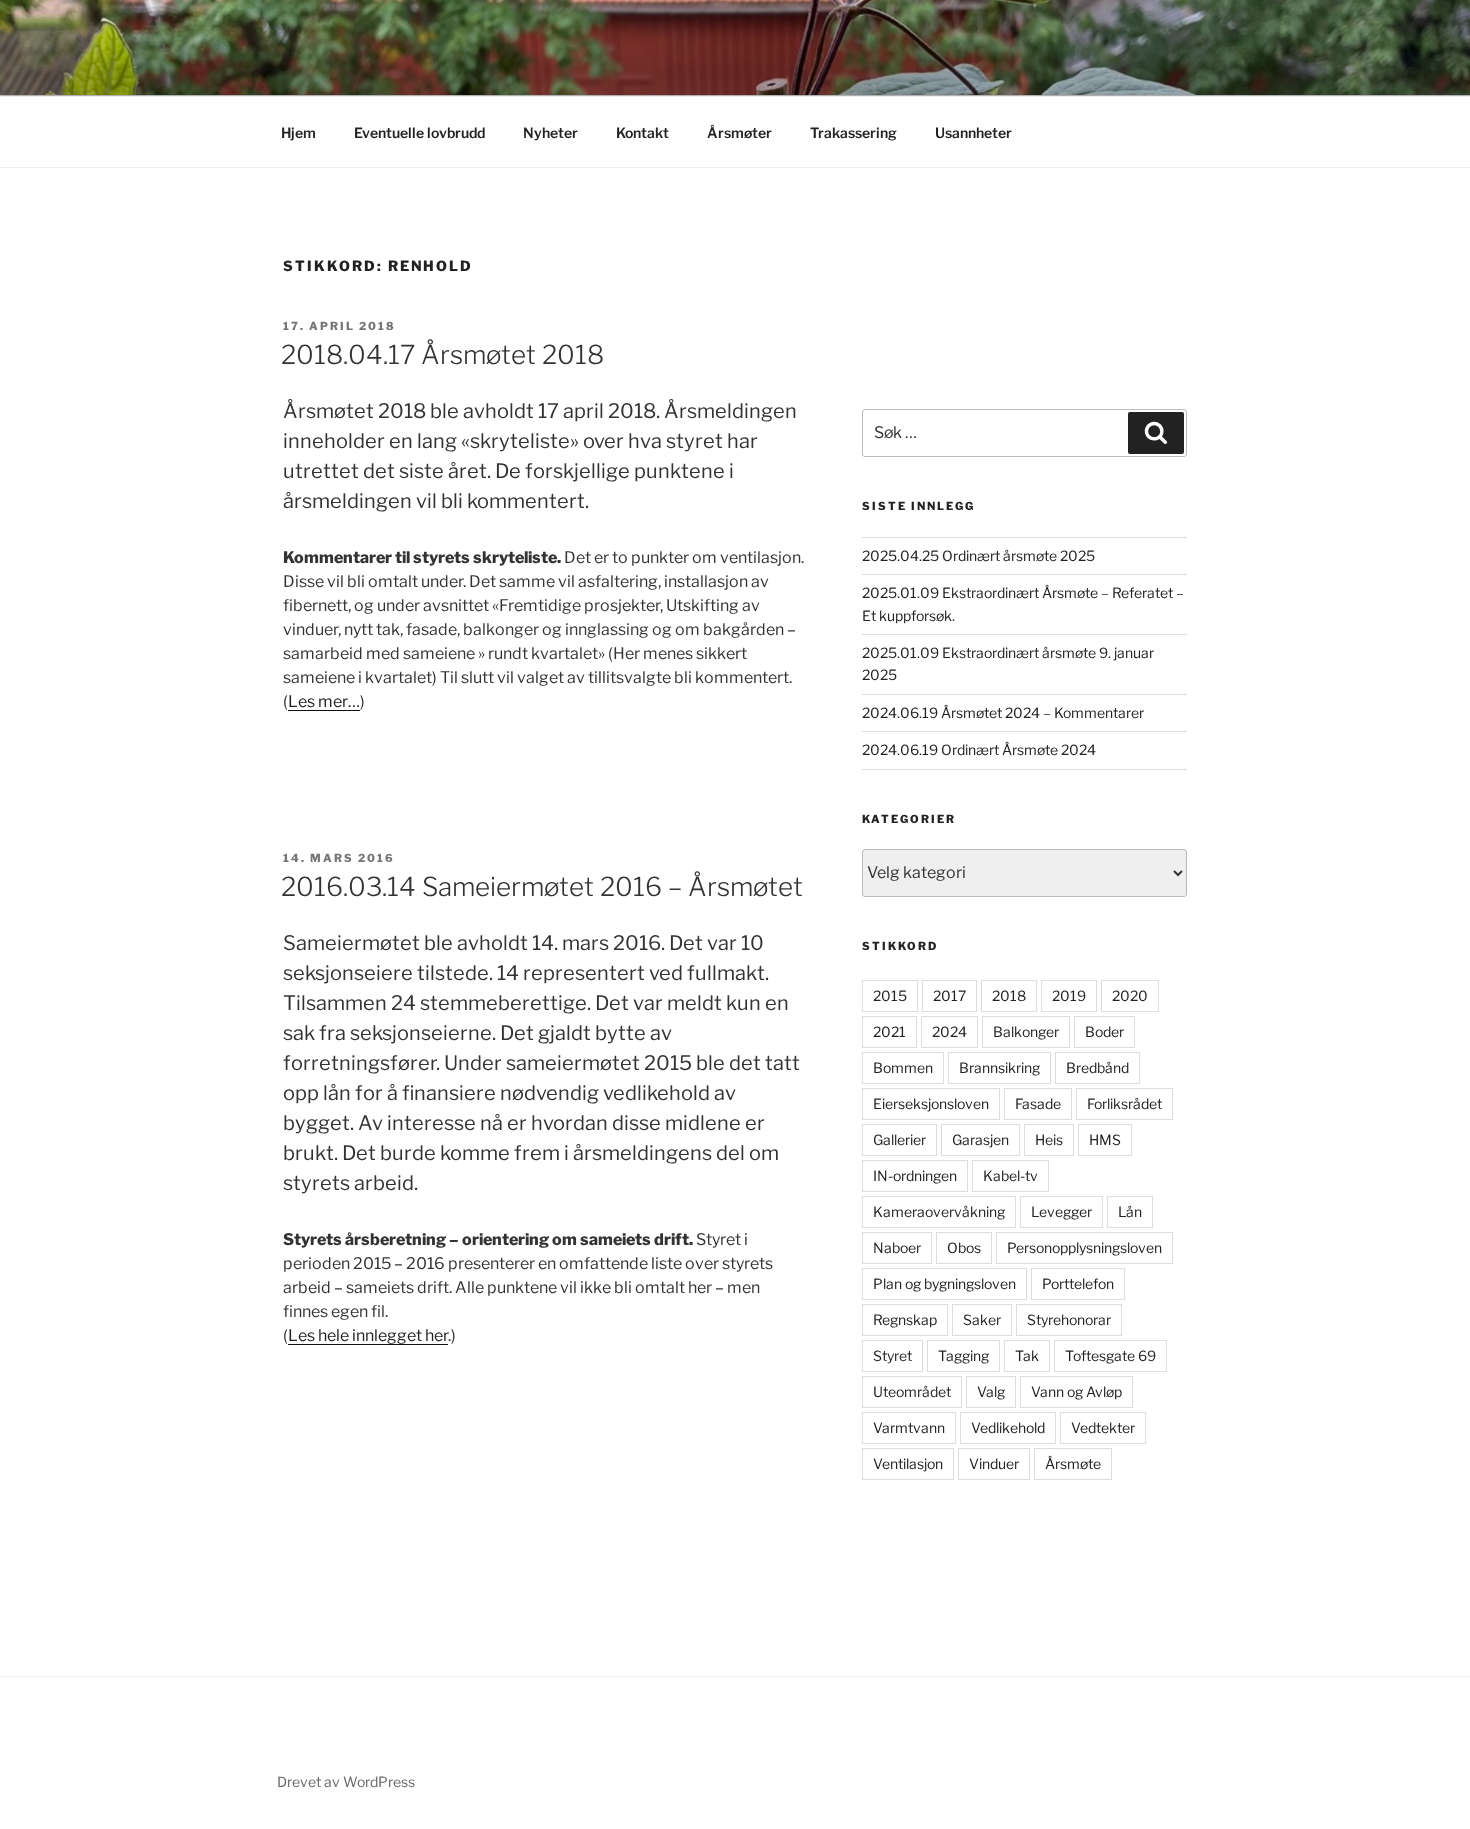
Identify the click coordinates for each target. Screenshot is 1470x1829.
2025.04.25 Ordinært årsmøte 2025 (978, 555)
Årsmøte (1073, 1463)
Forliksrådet (1124, 1103)
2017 (949, 995)
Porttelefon (1078, 1283)
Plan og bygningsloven (944, 1283)
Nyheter (550, 132)
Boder (1104, 1031)
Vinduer (994, 1463)
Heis (1049, 1139)
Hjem (298, 132)
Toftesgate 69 (1110, 1355)
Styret (892, 1355)
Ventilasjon (908, 1463)
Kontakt (642, 132)
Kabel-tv (1010, 1175)
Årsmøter (739, 132)
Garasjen (980, 1139)
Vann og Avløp (1076, 1391)
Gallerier (899, 1139)
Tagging (963, 1355)
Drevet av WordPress (346, 1781)
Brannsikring (999, 1067)
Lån (1130, 1211)
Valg (991, 1391)
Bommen (903, 1067)
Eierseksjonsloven (931, 1103)
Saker (982, 1319)
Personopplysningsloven (1084, 1247)
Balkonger (1026, 1031)
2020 (1130, 995)
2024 (949, 1031)
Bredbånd (1097, 1067)
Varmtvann (909, 1427)
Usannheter (973, 132)
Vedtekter (1103, 1427)
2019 (1069, 995)
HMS (1105, 1139)
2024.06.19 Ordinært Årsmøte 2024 (979, 749)
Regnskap (905, 1319)
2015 (890, 995)
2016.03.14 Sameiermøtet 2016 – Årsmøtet (542, 886)
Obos (964, 1247)
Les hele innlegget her (368, 1335)
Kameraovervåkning (939, 1211)
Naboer (897, 1247)
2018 (1009, 995)
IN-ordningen (915, 1175)
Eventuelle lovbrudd (419, 132)
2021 (889, 1031)
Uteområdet (912, 1391)
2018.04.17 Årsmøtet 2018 (442, 354)
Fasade (1038, 1103)
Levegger (1061, 1211)
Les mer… (324, 701)
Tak (1027, 1355)
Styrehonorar (1069, 1319)
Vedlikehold (1008, 1427)
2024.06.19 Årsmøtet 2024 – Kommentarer (1003, 712)
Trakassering (853, 132)
